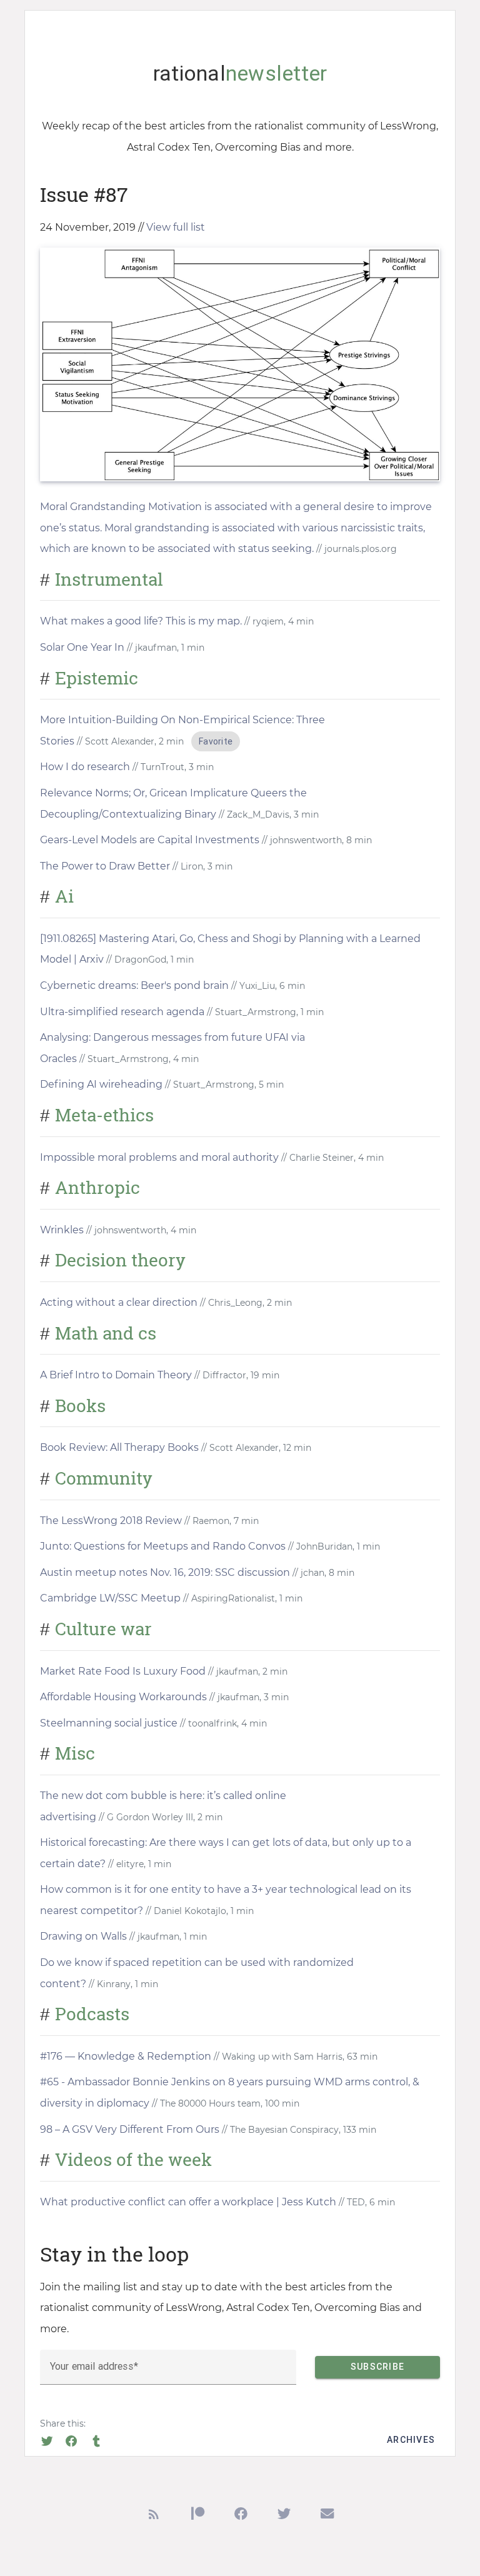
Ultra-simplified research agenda (122, 1012)
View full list (176, 227)
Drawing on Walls (83, 1936)
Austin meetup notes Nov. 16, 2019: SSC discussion (165, 1572)
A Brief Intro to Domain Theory (116, 1375)
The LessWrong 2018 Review (111, 1521)
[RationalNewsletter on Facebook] (241, 2516)
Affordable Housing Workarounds (123, 1697)
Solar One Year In (82, 647)
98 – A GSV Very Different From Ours (130, 2129)
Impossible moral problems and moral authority (159, 1157)
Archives (411, 2440)
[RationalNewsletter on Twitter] (284, 2516)
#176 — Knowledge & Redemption (126, 2056)
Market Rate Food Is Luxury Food (123, 1671)
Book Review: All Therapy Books (119, 1447)
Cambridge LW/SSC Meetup (110, 1598)
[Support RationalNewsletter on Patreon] (198, 2516)
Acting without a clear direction (119, 1302)
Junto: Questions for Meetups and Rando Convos (163, 1546)
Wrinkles (62, 1230)
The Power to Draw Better (105, 866)
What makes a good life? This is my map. (141, 621)
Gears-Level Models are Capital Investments (150, 840)
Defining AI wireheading (101, 1084)
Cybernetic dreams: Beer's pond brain (134, 985)
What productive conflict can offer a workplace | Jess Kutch (188, 2202)
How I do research (85, 767)
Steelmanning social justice (109, 1723)
